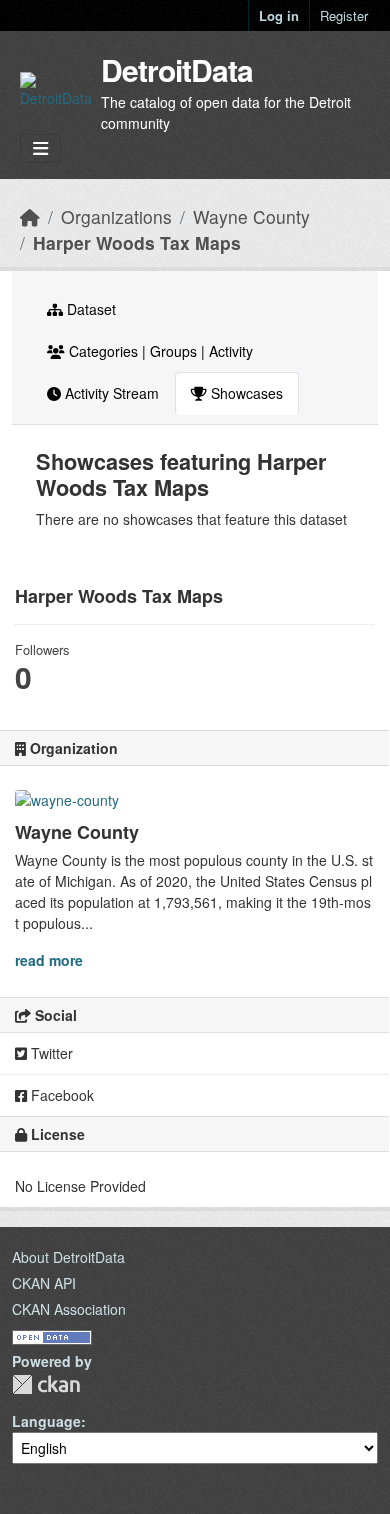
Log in (279, 15)
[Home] (30, 216)
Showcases (245, 393)
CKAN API (44, 1283)
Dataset (89, 309)
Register (344, 15)
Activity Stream (110, 393)
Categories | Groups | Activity (159, 351)
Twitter (50, 1053)
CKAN (46, 1384)
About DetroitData (68, 1257)
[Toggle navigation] (40, 148)
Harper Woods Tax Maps (137, 242)
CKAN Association (69, 1309)
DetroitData (177, 69)
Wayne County (251, 216)
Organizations (116, 216)
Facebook (60, 1095)
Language (46, 1421)
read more (49, 960)
